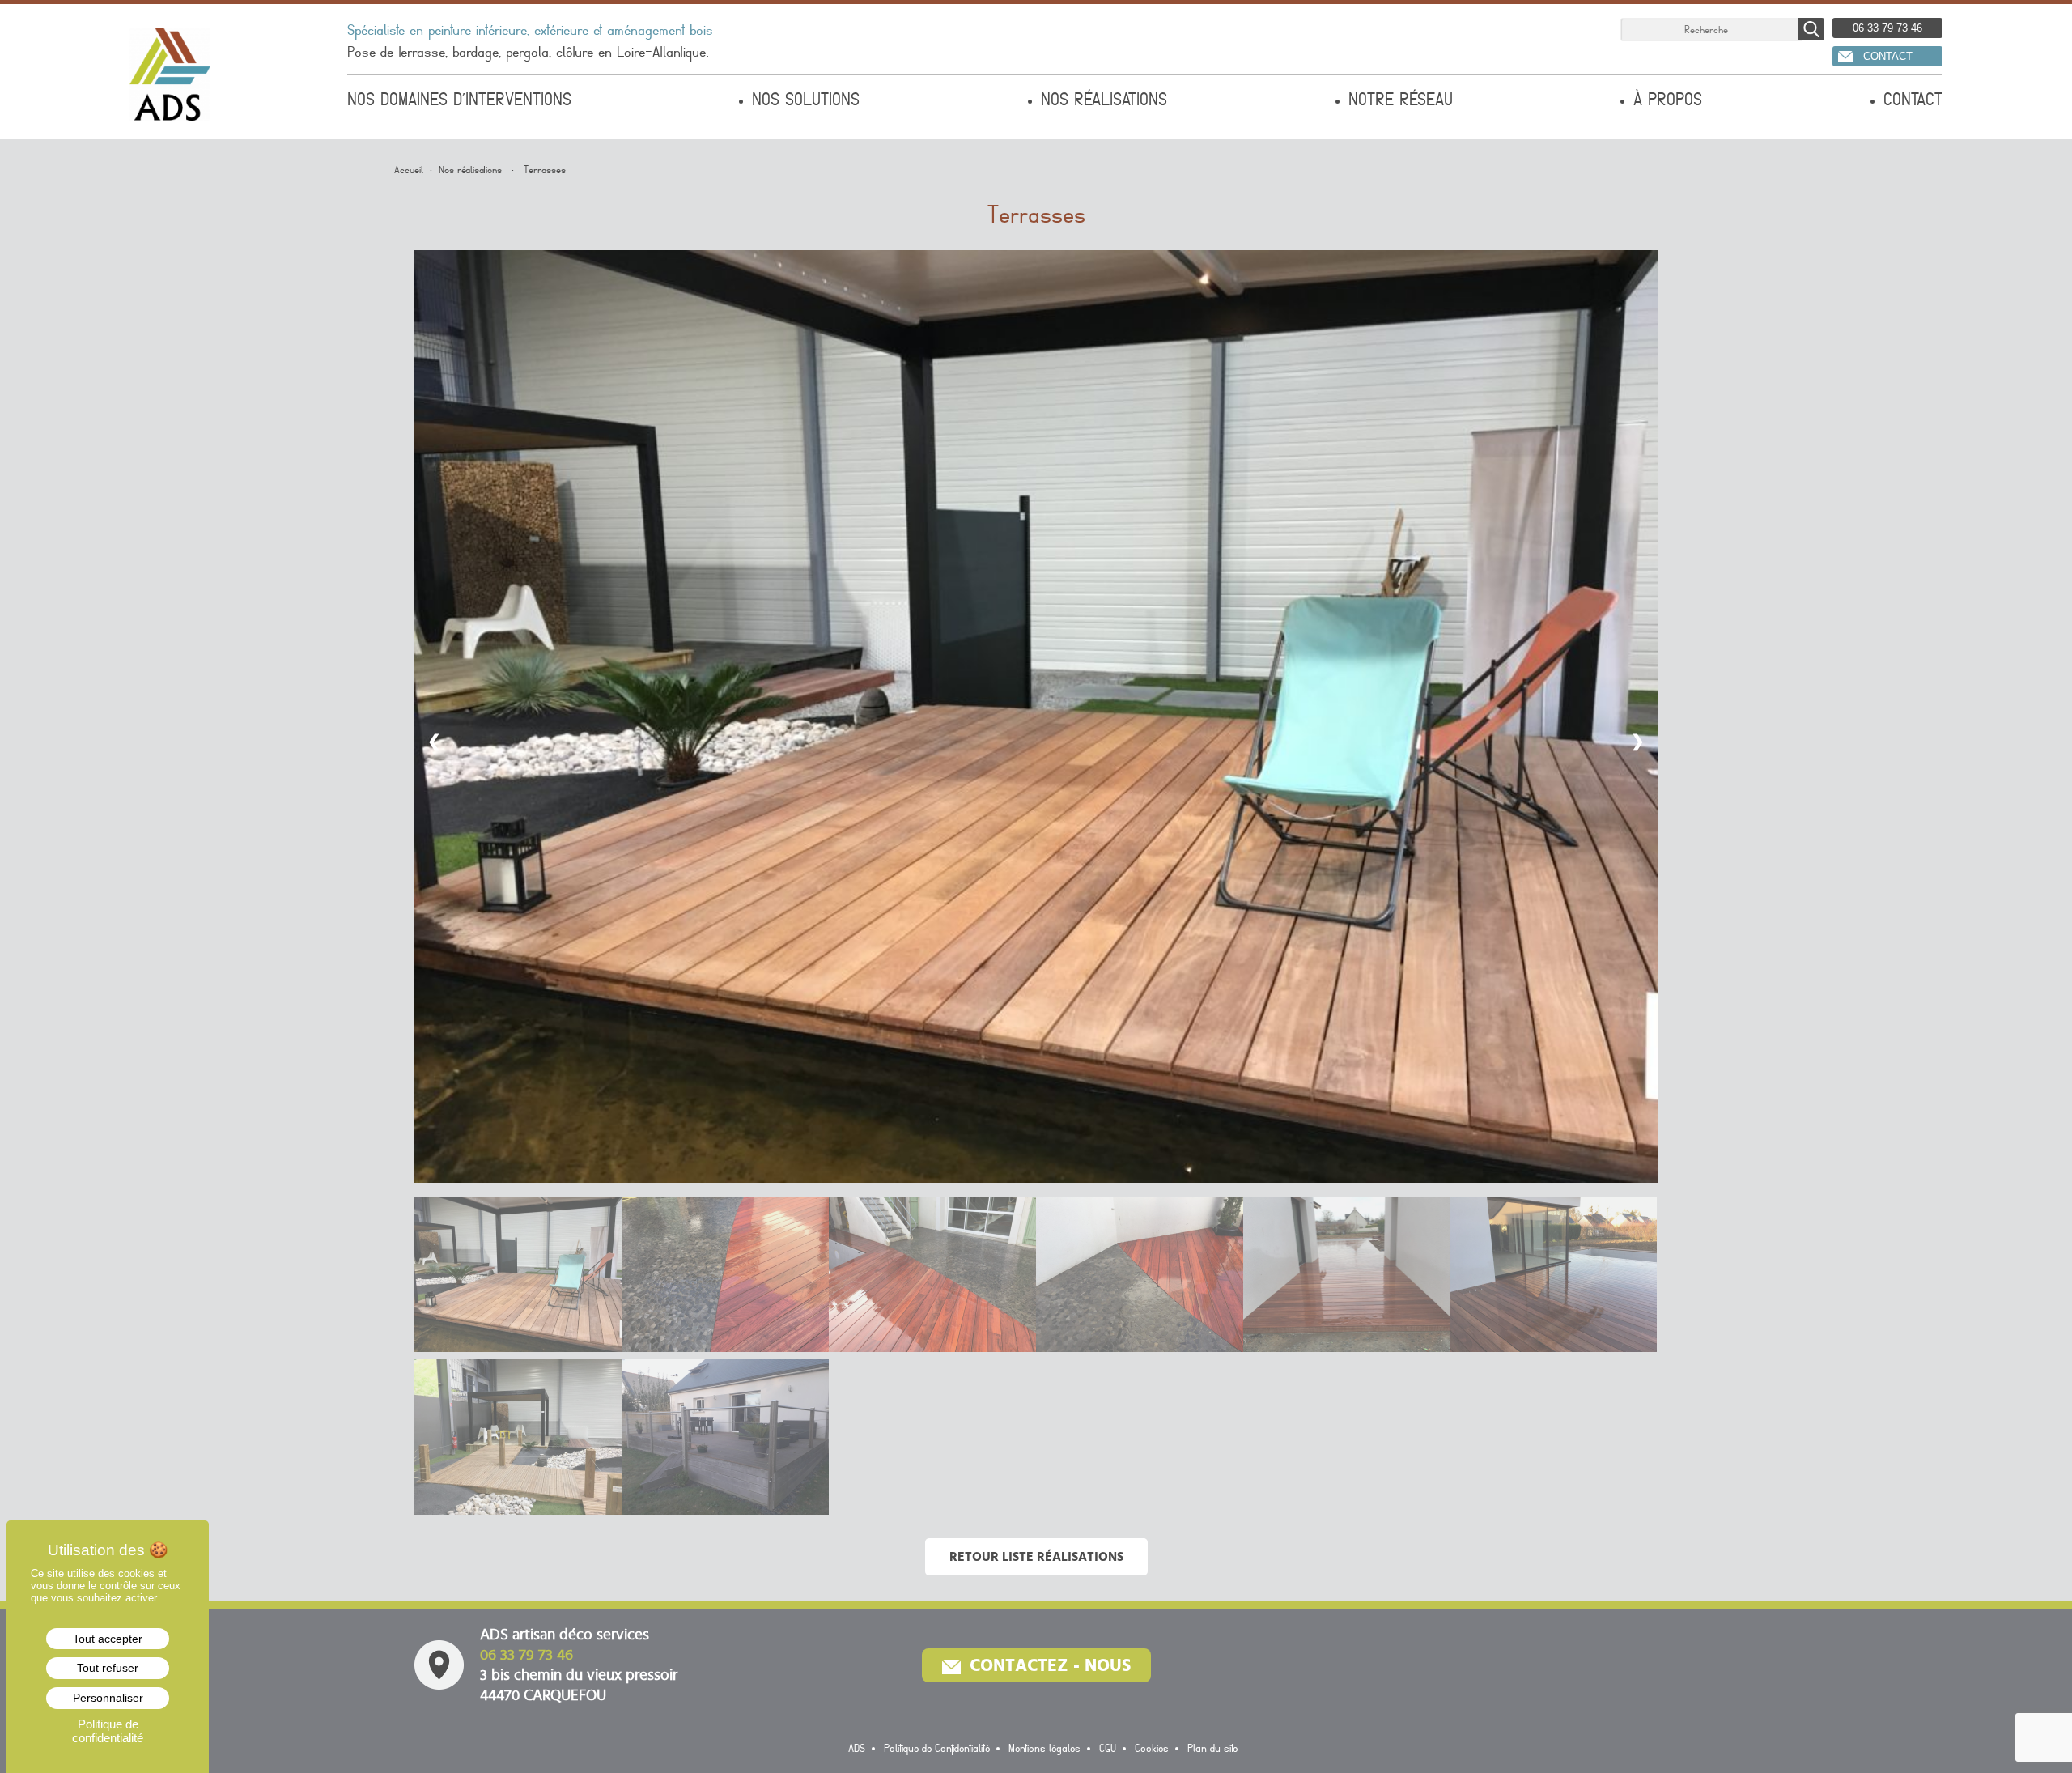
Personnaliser (108, 1698)
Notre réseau (1401, 100)
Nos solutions (806, 100)
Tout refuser (108, 1668)
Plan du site (1212, 1749)
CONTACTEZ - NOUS (1048, 1665)
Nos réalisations (1104, 100)
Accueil (409, 170)
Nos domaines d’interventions (459, 100)
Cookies (1152, 1749)
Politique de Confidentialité (937, 1749)
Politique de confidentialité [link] (108, 1731)
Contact (1913, 100)
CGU (1108, 1749)
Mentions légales (1044, 1749)
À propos (1668, 100)
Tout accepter (108, 1639)
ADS (857, 1749)
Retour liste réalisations (1036, 1557)
